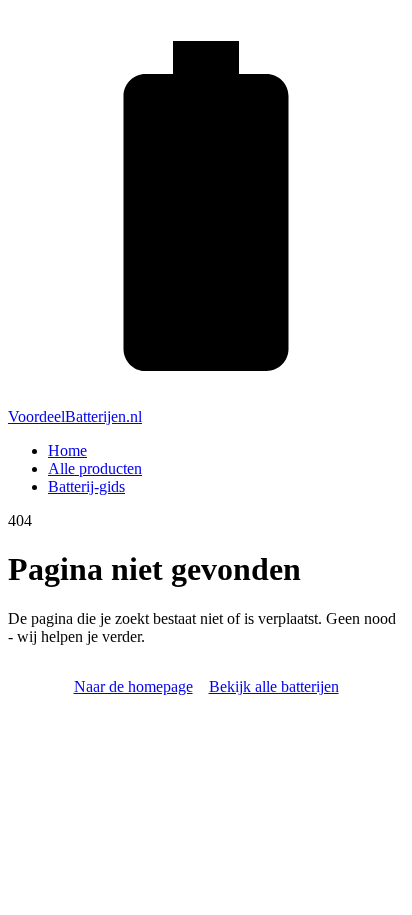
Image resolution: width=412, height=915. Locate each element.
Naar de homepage (133, 686)
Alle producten (95, 468)
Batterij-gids (86, 486)
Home (67, 450)
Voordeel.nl (75, 416)
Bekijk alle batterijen (274, 686)
